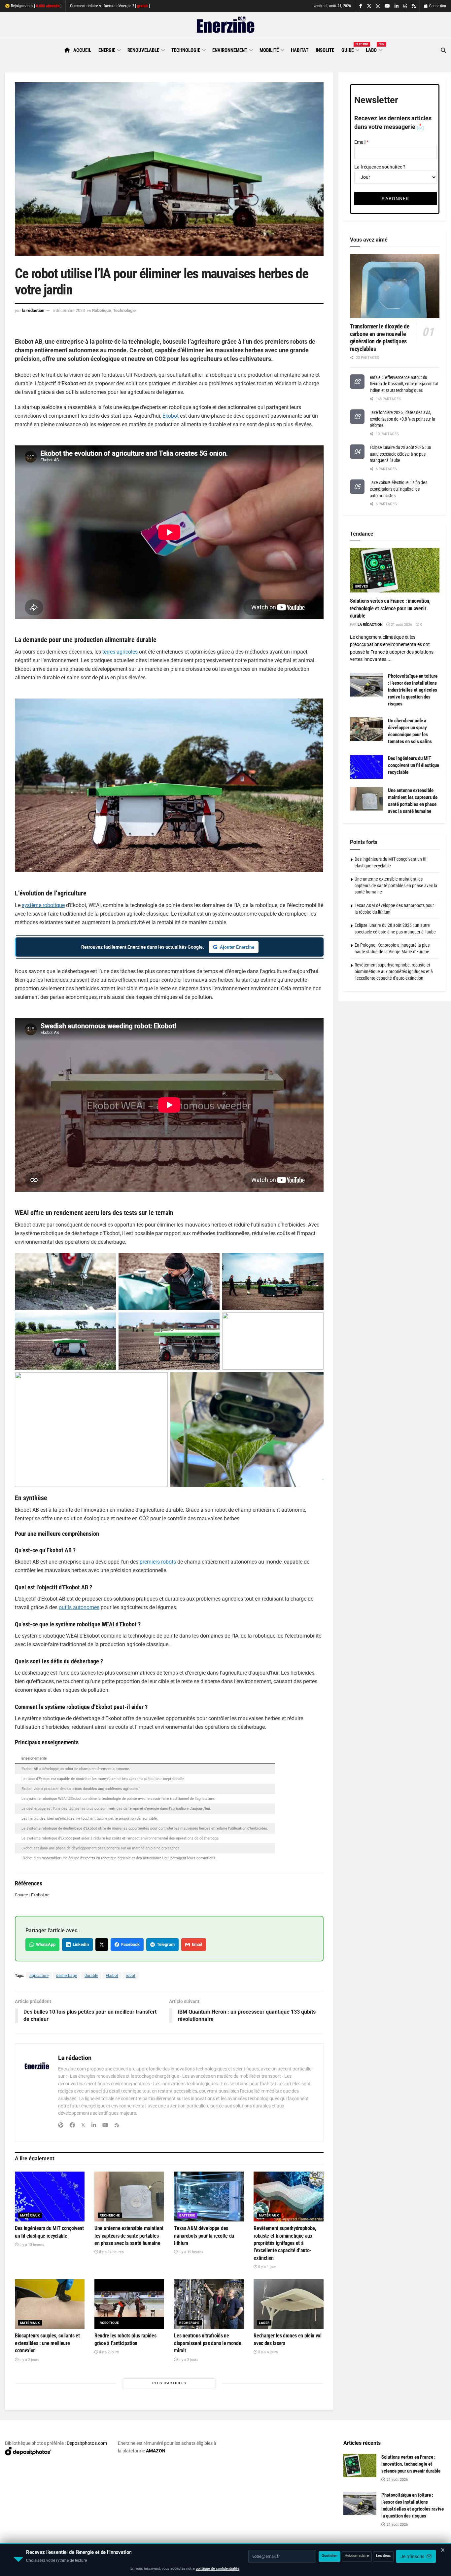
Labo (374, 49)
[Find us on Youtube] (387, 6)
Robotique (102, 310)
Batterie (187, 2215)
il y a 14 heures (111, 2252)
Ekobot (171, 416)
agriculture (39, 1976)
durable (91, 1976)
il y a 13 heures (31, 2245)
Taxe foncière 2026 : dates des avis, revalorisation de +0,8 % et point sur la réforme (402, 419)
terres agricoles (120, 652)
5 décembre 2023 (69, 310)
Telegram (165, 1944)
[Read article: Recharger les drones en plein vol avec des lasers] (288, 2304)
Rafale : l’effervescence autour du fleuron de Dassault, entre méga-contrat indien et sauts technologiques (404, 384)
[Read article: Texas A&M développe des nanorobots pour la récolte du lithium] (209, 2197)
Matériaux (30, 2215)
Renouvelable (143, 50)
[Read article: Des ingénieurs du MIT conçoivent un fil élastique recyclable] (50, 2197)
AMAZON (156, 2451)
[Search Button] (443, 50)
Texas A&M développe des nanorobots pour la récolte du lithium (204, 2236)
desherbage (67, 1976)
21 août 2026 (401, 625)
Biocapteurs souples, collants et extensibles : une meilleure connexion (47, 2343)
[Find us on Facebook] (361, 6)
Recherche (110, 2215)
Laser (264, 2323)
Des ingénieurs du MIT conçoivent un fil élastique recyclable (414, 765)
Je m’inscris (413, 2557)
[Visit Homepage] (226, 25)
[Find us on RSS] (414, 6)
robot (131, 1976)
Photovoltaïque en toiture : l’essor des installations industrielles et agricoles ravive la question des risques (413, 690)
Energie (107, 50)
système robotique (43, 905)
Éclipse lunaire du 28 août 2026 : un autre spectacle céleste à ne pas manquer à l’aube (400, 454)
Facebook (129, 1944)
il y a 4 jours (268, 2352)
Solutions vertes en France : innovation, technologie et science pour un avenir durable (390, 608)
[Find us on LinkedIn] (397, 6)
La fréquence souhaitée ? (380, 167)
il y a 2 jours (29, 2360)
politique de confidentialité (218, 2569)
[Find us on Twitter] (369, 6)
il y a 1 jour (267, 2267)
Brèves (362, 586)
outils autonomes (79, 1607)
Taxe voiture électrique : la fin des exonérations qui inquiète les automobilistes (399, 489)
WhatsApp (45, 1944)
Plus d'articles (169, 2383)
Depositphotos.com (87, 2443)
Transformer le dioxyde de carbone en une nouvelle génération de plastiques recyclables (380, 338)
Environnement (230, 50)
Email (196, 1944)
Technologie (186, 50)
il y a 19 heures (191, 2252)
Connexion (437, 6)
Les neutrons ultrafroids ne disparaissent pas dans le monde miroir (208, 2343)
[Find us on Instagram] (378, 6)
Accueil (82, 50)
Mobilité (269, 50)
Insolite (325, 50)
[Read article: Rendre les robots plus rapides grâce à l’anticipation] (129, 2304)
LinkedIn (80, 1944)
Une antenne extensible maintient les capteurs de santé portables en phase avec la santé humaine (129, 2236)
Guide (350, 49)
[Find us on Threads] (405, 6)
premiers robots (158, 1562)
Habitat (300, 50)
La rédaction (33, 310)
